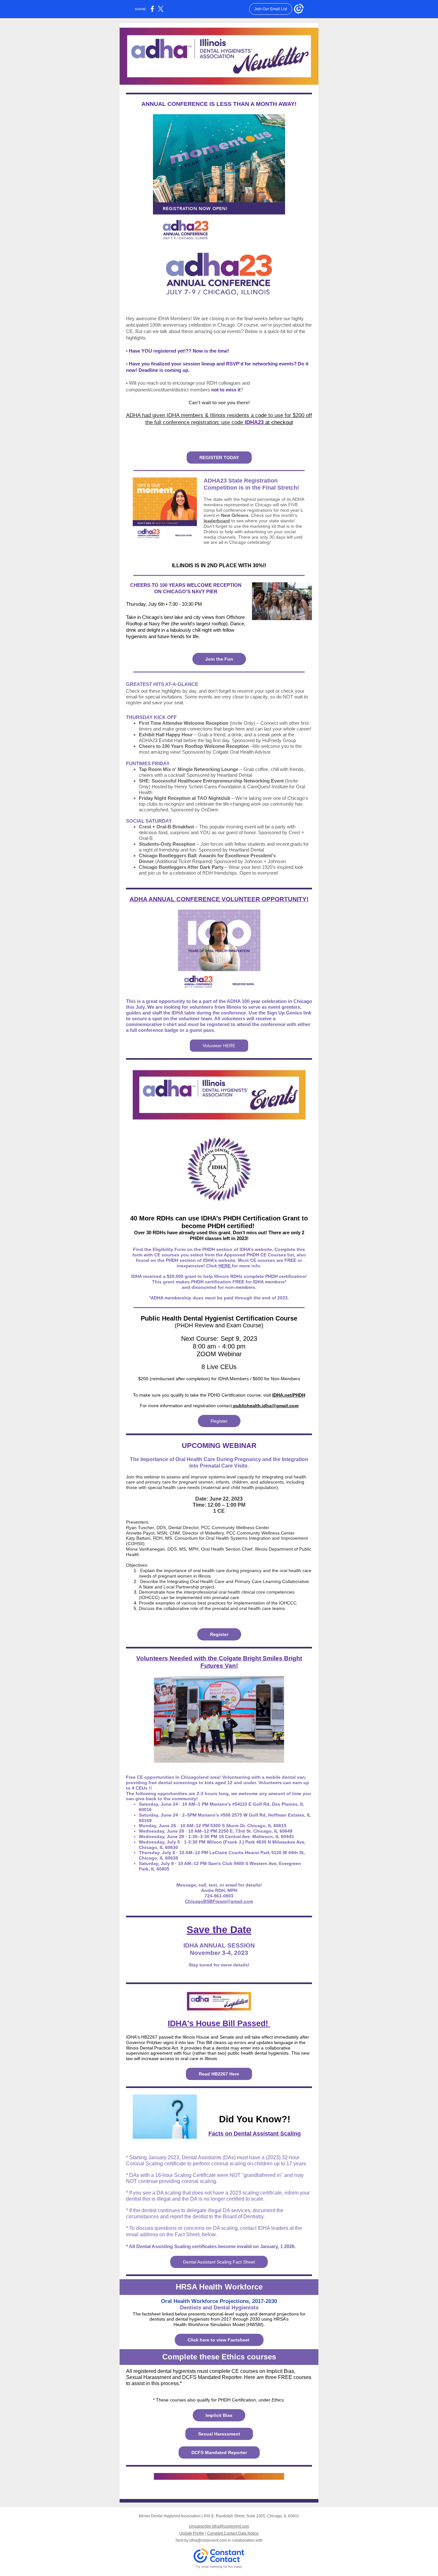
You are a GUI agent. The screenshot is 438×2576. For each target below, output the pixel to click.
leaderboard (217, 521)
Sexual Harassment (219, 2434)
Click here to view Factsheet (219, 2340)
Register (219, 1421)
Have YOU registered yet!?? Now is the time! (179, 351)
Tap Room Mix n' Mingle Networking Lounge (189, 769)
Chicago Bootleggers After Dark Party (181, 867)
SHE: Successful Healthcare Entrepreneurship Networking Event (212, 781)
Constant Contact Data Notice (233, 2533)
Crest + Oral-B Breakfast (166, 827)
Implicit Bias (219, 2415)
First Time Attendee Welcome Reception (184, 723)
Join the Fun (219, 659)
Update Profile (192, 2533)
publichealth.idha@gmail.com (265, 1406)
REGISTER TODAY (219, 458)
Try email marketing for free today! (219, 2567)
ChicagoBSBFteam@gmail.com (219, 1901)
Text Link (214, 553)
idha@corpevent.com (208, 2540)
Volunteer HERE (219, 1046)
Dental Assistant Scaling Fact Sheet (219, 2262)
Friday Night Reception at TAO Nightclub (185, 798)
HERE (225, 1266)
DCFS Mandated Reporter (219, 2452)
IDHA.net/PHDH (289, 1395)
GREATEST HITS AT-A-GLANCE (162, 684)
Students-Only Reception (167, 844)
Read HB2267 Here (219, 2074)
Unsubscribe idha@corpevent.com (219, 2526)
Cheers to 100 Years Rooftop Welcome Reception (194, 746)
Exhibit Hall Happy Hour (166, 735)
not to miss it (226, 390)
